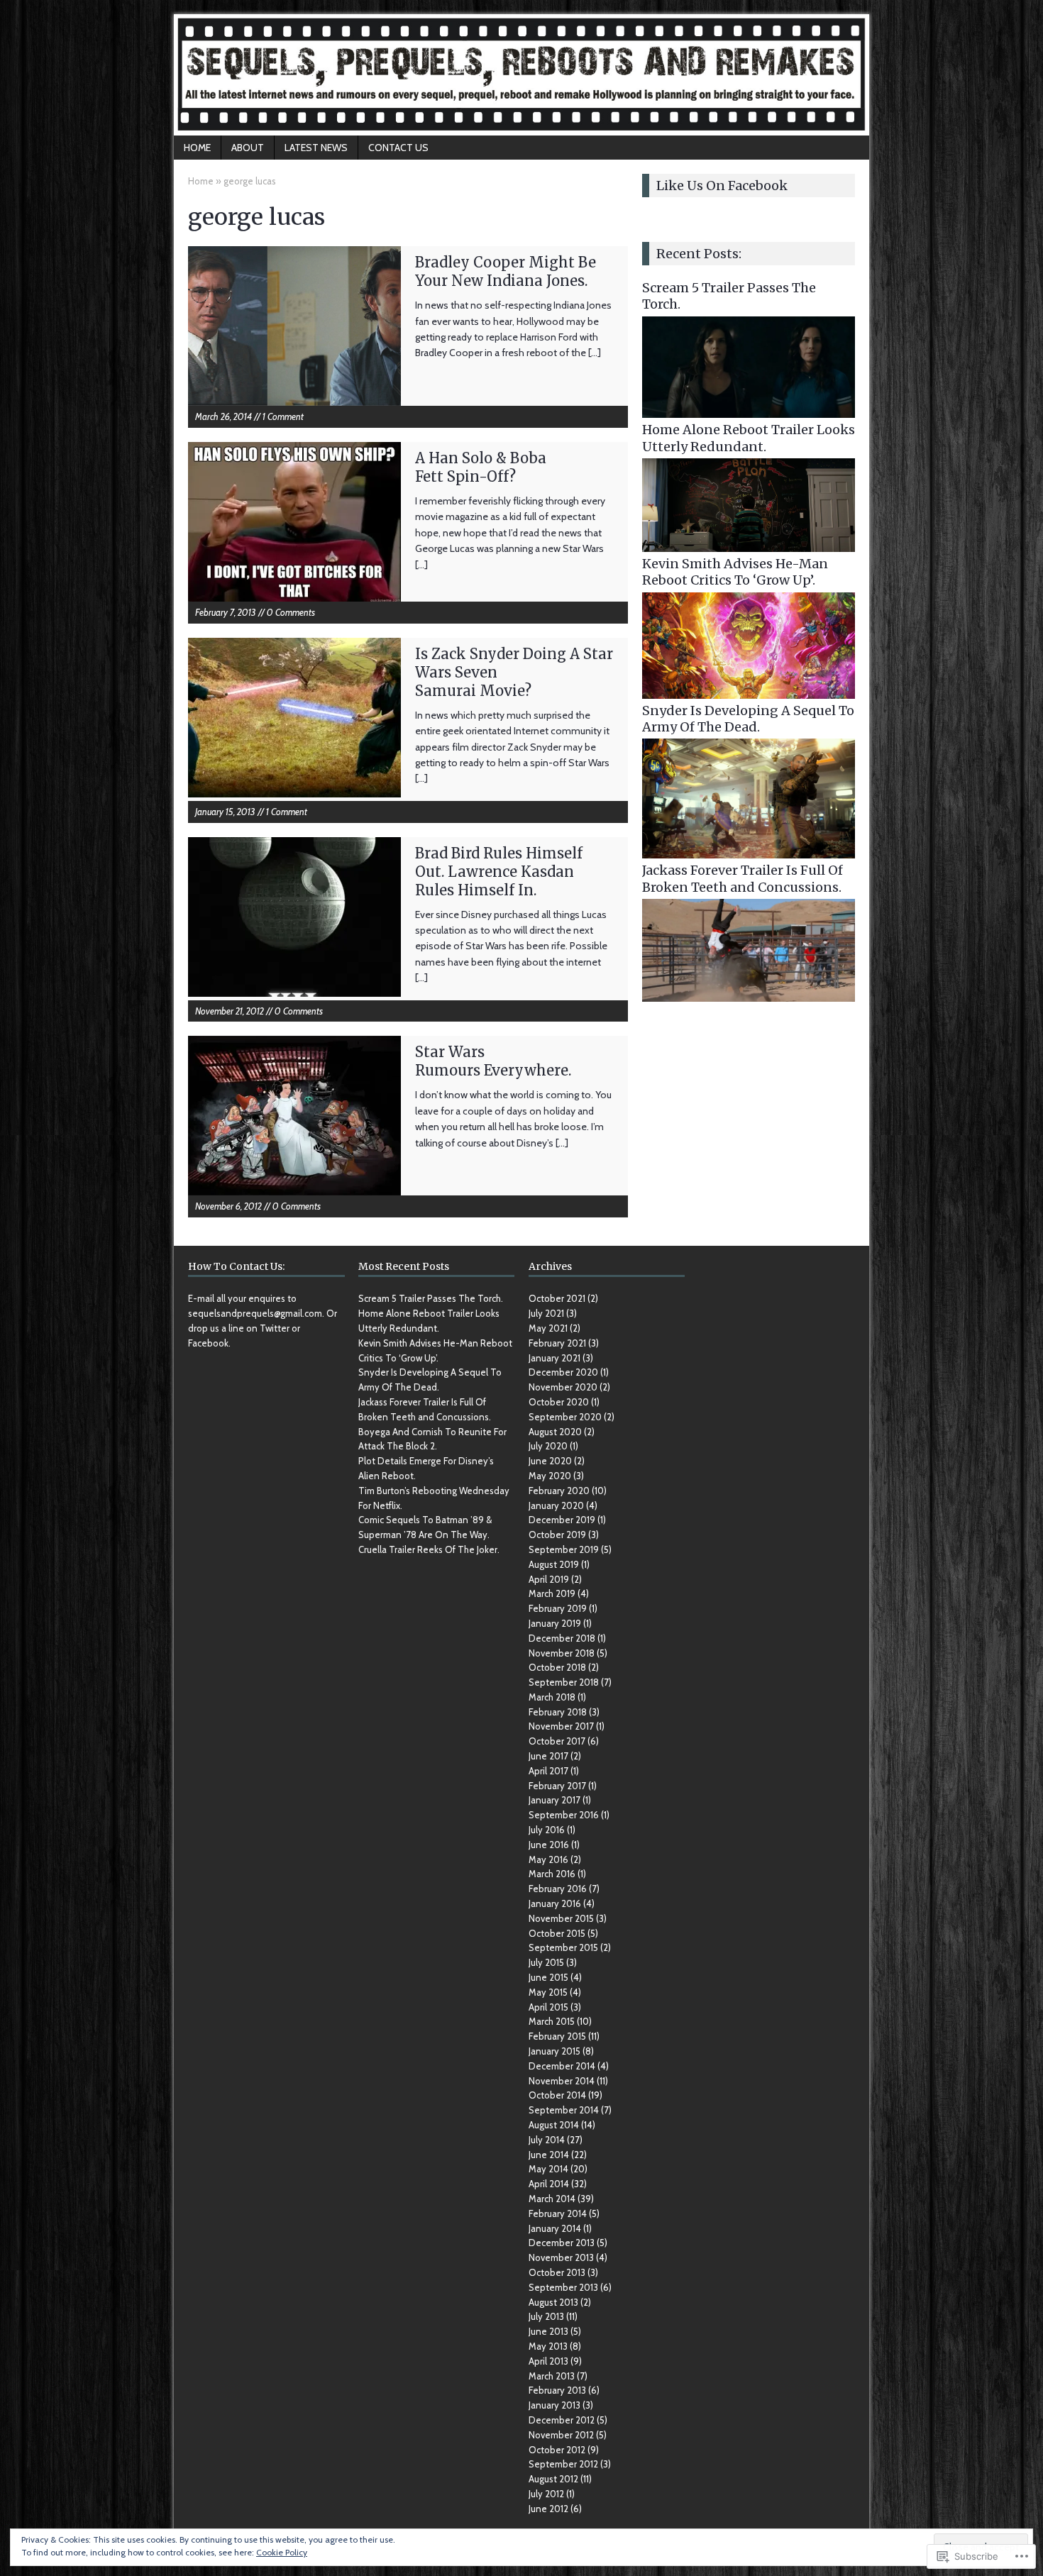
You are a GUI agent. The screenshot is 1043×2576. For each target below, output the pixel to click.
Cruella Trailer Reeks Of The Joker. (429, 1549)
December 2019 (562, 1520)
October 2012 (557, 2450)
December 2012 (562, 2420)
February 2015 (557, 2036)
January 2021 (554, 1358)
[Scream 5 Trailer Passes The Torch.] (749, 410)
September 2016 (564, 1815)
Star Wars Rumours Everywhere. (493, 1061)
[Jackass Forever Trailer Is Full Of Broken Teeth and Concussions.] (749, 994)
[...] (595, 353)
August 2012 (553, 2479)
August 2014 (554, 2125)
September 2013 (563, 2287)
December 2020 (563, 1372)
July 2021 (546, 1313)
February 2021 (557, 1343)
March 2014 (552, 2199)
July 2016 (547, 1830)
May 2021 (548, 1328)
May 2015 (548, 1992)
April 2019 (549, 1579)
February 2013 (557, 2390)
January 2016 (555, 1903)
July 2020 (548, 1446)
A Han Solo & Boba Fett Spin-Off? (481, 467)
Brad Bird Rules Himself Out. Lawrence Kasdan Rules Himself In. (499, 872)
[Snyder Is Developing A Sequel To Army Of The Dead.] (749, 851)
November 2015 (561, 1918)
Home (197, 148)
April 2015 (548, 2007)
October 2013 (557, 2272)
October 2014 (557, 2095)
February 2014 (558, 2213)
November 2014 (562, 2081)
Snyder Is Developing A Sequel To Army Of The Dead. (748, 719)
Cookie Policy (282, 2552)
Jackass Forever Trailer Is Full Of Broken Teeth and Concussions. (743, 878)
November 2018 (562, 1653)
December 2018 (562, 1638)
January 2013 (554, 2405)
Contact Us (398, 148)
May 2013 (548, 2346)
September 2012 (563, 2464)
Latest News (316, 148)
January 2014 (555, 2228)
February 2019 (558, 1608)
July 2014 (547, 2140)
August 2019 (554, 1564)
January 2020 (556, 1505)
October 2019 (557, 1535)
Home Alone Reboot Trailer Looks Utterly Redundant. (749, 438)
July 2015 (546, 1962)
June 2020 (550, 1461)
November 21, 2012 (230, 1011)
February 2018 (558, 1712)
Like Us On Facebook (722, 186)
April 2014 (549, 2184)
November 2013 (561, 2257)
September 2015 (563, 1947)
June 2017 (548, 1756)
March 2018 (552, 1697)
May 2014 (548, 2169)
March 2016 (552, 1874)
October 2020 (559, 1402)
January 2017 (554, 1800)
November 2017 (561, 1726)
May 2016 (548, 1859)
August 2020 (555, 1432)
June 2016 (549, 1845)
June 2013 (548, 2331)
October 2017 (557, 1741)
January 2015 (554, 2051)
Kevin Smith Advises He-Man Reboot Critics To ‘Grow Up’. (735, 572)
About (248, 148)
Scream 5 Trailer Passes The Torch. (431, 1298)
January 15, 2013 (225, 812)
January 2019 (555, 1623)
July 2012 (546, 2494)
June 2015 (548, 1977)
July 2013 (546, 2316)
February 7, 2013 (226, 612)
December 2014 (562, 2066)
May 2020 (550, 1476)
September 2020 (565, 1417)
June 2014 (549, 2155)
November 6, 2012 (228, 1206)
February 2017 (557, 1786)
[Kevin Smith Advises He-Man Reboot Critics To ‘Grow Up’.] (749, 690)
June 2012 (548, 2509)
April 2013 (548, 2361)
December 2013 (562, 2243)
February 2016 (558, 1889)
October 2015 (557, 1933)
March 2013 (552, 2376)
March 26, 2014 (223, 416)
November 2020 (563, 1387)
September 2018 (564, 1682)
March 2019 (552, 1593)
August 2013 (553, 2302)
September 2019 (564, 1549)
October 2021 (557, 1298)
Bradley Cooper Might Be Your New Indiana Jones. (506, 271)
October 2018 (557, 1667)
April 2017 (548, 1771)
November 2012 (561, 2435)
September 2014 (564, 2110)
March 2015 (552, 2021)
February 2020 (559, 1491)
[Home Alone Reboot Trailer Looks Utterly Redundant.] (749, 544)
